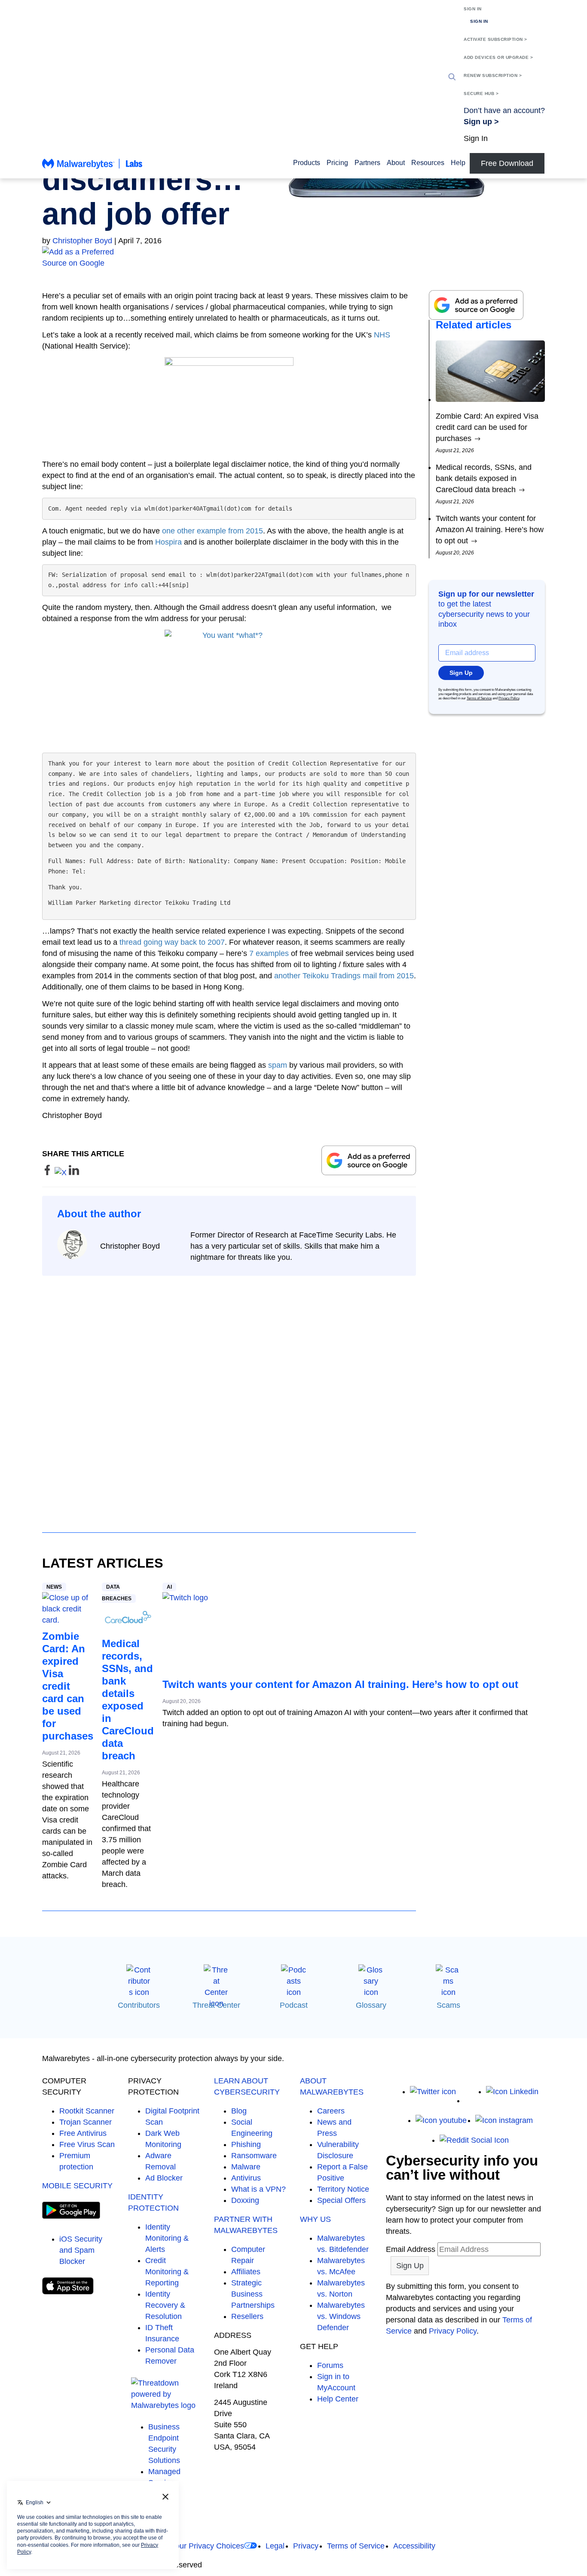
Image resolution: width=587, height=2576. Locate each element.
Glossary (371, 2005)
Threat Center (216, 2005)
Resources (428, 163)
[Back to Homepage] (92, 168)
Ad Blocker (164, 2178)
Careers (331, 2111)
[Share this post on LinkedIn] (74, 1173)
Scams (448, 2005)
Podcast (294, 2005)
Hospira (168, 542)
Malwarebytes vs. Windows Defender (341, 2316)
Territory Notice (343, 2189)
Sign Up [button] (461, 673)
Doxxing (245, 2200)
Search (452, 77)
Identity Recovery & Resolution (165, 2305)
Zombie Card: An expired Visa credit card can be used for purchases (68, 1686)
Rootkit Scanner (87, 2111)
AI (169, 1587)
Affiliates (246, 2272)
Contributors (139, 2005)
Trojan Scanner (86, 2122)
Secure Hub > (481, 93)
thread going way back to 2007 (172, 942)
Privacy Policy (509, 698)
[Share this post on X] (62, 1173)
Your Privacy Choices (208, 2546)
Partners (367, 163)
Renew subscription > (493, 75)
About (396, 163)
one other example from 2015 (212, 531)
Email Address (411, 2249)
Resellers (247, 2316)
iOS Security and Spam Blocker (81, 2250)
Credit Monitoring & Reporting (167, 2272)
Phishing (246, 2144)
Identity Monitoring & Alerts (167, 2238)
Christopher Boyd (82, 241)
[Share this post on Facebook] (48, 1173)
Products (307, 163)
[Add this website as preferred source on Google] (293, 257)
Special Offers (341, 2200)
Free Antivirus (83, 2133)
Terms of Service (479, 698)
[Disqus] (229, 1396)
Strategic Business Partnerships (253, 2294)
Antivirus (246, 2178)
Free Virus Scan (87, 2144)
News (54, 1587)
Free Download (507, 163)
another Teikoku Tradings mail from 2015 (344, 976)
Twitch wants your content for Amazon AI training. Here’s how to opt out (340, 1684)
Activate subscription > (495, 39)
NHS (382, 335)
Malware (246, 2167)
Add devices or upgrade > (498, 57)
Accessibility (414, 2546)
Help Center (338, 2399)
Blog (239, 2111)
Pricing (337, 163)
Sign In (473, 9)
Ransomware (254, 2156)
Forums (330, 2365)
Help (458, 163)
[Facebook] (471, 2101)
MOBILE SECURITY (77, 2186)
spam (278, 1065)
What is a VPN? (258, 2189)
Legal (275, 2546)
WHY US (315, 2219)
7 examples (269, 953)
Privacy (306, 2546)
